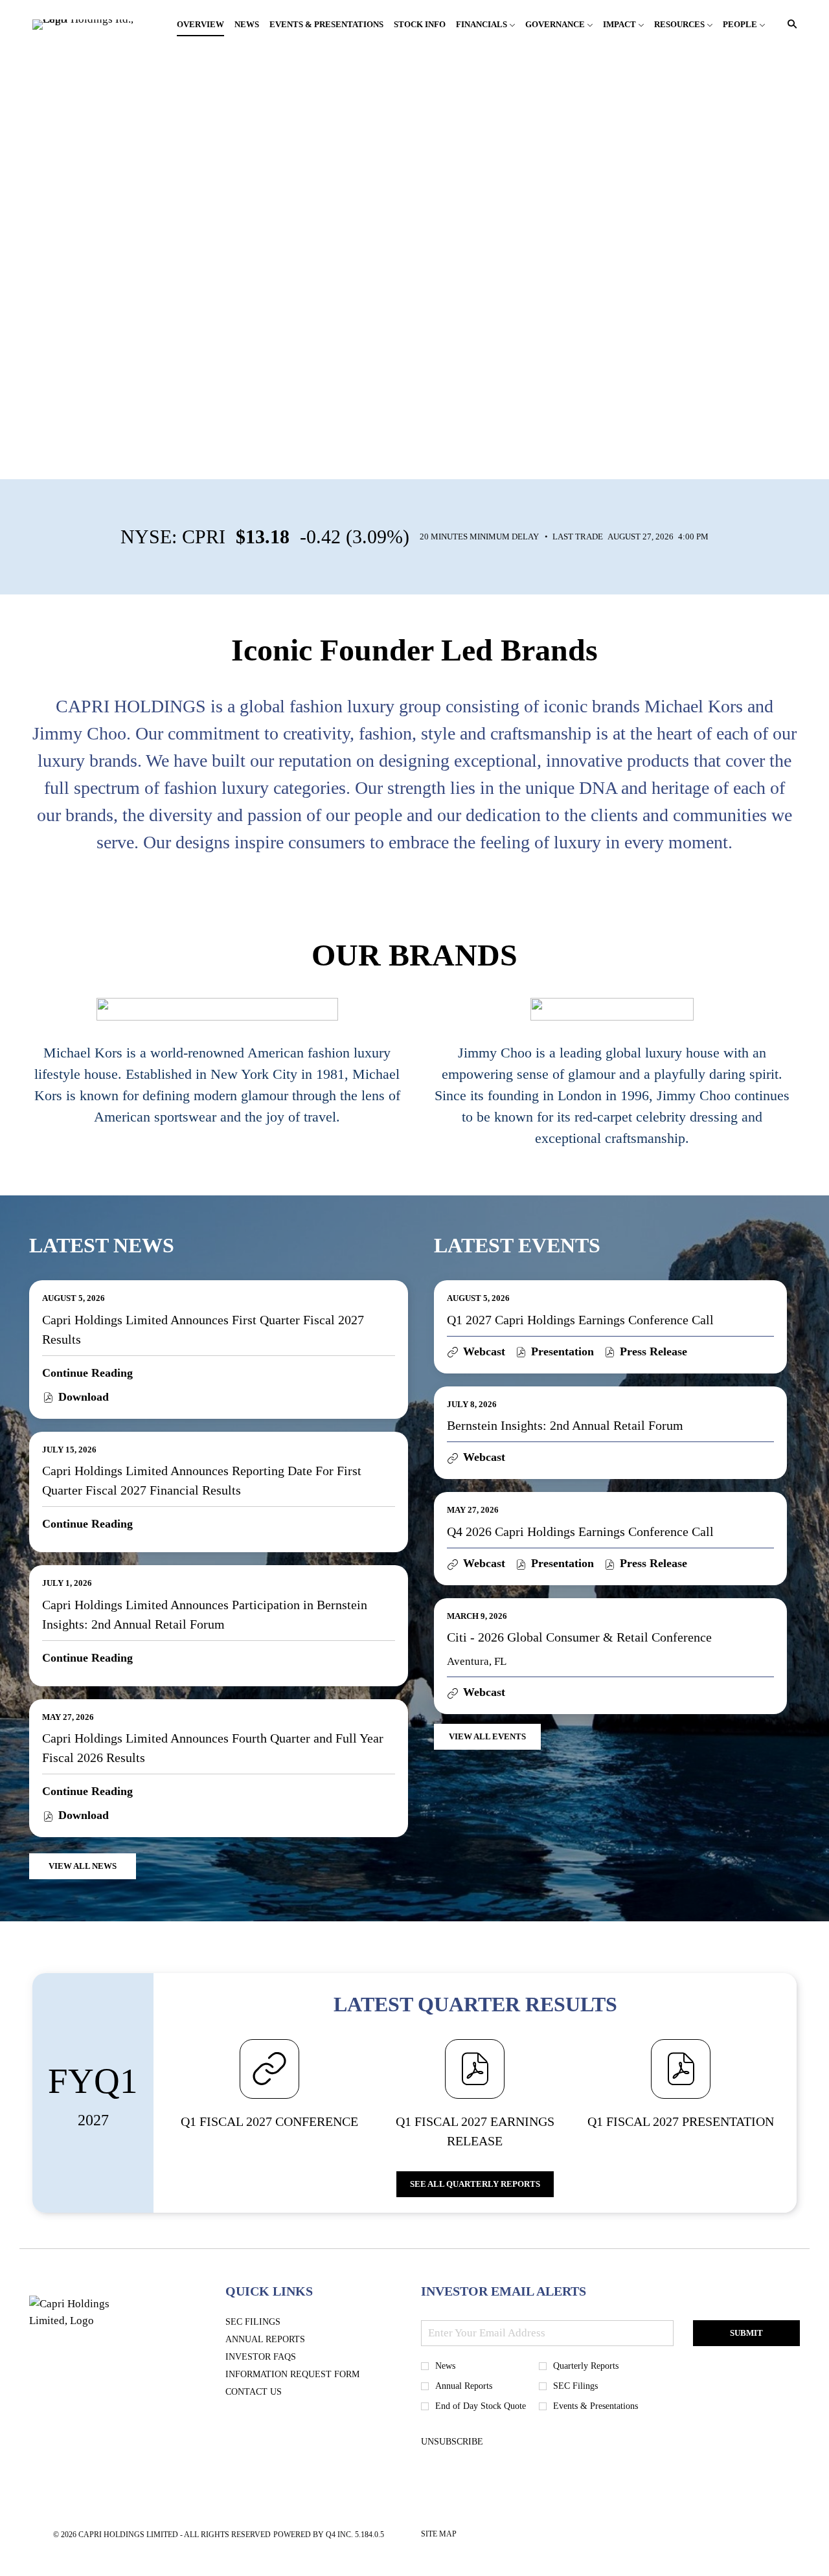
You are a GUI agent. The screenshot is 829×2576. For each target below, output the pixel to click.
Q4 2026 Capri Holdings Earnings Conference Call (580, 1531)
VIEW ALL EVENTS (487, 1736)
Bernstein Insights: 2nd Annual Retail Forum (565, 1425)
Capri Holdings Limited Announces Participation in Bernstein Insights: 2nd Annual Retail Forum (205, 1614)
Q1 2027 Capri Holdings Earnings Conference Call (580, 1320)
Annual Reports (464, 2386)
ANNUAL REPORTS (285, 2340)
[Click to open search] (789, 24)
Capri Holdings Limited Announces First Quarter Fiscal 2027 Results (203, 1329)
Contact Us (273, 2392)
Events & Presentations (596, 2406)
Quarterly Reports (586, 2366)
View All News (83, 1866)
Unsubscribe (452, 2442)
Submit (746, 2333)
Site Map (439, 2536)
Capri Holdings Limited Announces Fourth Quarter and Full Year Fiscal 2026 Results (213, 1748)
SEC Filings (272, 2322)
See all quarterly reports (475, 2184)
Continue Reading (87, 1373)
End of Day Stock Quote (481, 2406)
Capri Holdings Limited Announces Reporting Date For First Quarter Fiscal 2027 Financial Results (202, 1480)
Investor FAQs (280, 2357)
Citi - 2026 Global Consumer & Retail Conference (579, 1637)
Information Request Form (312, 2375)
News (445, 2366)
